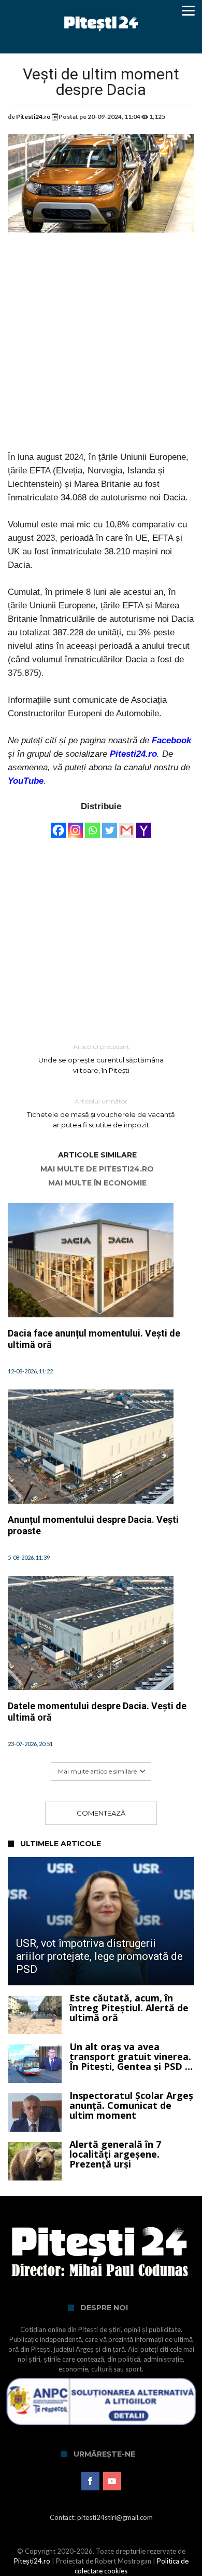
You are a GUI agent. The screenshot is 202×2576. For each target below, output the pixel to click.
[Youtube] (112, 2482)
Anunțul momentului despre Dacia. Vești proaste (93, 1525)
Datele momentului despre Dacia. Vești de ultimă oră (97, 1712)
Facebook (171, 740)
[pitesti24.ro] (101, 12)
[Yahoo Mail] (144, 825)
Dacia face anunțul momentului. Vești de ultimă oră (94, 1339)
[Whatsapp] (92, 825)
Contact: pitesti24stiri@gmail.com (101, 2517)
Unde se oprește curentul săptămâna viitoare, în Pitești (101, 1059)
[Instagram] (75, 825)
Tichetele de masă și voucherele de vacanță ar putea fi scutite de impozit (101, 1113)
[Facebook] (58, 825)
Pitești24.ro (32, 2561)
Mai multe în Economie (97, 1183)
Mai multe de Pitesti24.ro (97, 1169)
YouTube (26, 781)
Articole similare (97, 1155)
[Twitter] (110, 825)
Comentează (101, 1813)
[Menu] (188, 10)
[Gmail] (127, 825)
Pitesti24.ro (33, 117)
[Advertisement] (101, 349)
